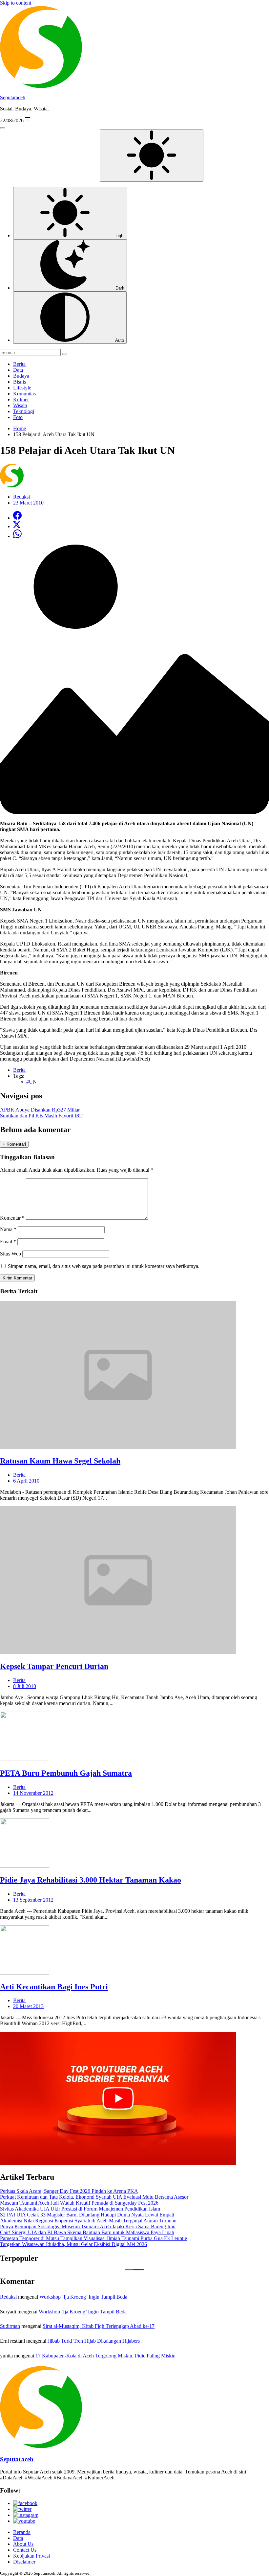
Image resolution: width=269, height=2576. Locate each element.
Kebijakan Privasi (31, 2556)
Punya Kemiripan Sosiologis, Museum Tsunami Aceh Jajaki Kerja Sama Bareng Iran (88, 2226)
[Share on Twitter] (17, 526)
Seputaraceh (13, 97)
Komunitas (24, 394)
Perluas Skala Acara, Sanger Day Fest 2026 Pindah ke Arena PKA (69, 2191)
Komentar (12, 1218)
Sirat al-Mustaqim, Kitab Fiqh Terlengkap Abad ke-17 (99, 2326)
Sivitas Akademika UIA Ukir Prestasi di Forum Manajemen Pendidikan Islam (80, 2209)
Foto (18, 417)
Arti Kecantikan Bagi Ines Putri (54, 1987)
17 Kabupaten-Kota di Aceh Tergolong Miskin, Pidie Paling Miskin (105, 2356)
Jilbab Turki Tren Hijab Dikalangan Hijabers (94, 2341)
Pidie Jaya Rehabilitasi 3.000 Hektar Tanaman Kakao (91, 1880)
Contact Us (25, 2550)
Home (20, 428)
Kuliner (21, 399)
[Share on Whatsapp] (17, 536)
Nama (8, 1229)
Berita (19, 364)
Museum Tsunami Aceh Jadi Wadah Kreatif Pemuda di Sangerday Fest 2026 (79, 2203)
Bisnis (20, 382)
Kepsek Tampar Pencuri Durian (54, 1666)
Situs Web (10, 1254)
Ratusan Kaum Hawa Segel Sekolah (60, 1461)
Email (8, 1241)
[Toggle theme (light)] (152, 156)
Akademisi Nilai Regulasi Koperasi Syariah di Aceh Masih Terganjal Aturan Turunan (88, 2221)
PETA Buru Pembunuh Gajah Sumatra (66, 1773)
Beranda (22, 2532)
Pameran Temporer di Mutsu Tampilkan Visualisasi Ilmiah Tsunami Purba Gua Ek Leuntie (93, 2238)
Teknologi (24, 411)
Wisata (20, 405)
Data (18, 370)
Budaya (21, 376)
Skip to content (16, 3)
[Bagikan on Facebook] (17, 518)
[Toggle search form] (3, 128)
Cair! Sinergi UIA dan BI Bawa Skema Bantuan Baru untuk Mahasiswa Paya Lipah (87, 2232)
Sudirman (10, 2326)
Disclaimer (24, 2562)
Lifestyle (22, 388)
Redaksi (8, 2297)
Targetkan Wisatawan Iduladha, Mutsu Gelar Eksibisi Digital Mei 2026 (73, 2244)
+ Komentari (14, 1144)
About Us (23, 2544)
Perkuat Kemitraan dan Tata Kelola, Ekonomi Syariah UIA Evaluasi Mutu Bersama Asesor (94, 2197)
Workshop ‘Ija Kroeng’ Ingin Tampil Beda (83, 2297)
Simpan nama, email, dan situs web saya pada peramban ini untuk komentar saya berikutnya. (104, 1266)
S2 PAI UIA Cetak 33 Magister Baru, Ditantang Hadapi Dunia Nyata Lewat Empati (87, 2215)
